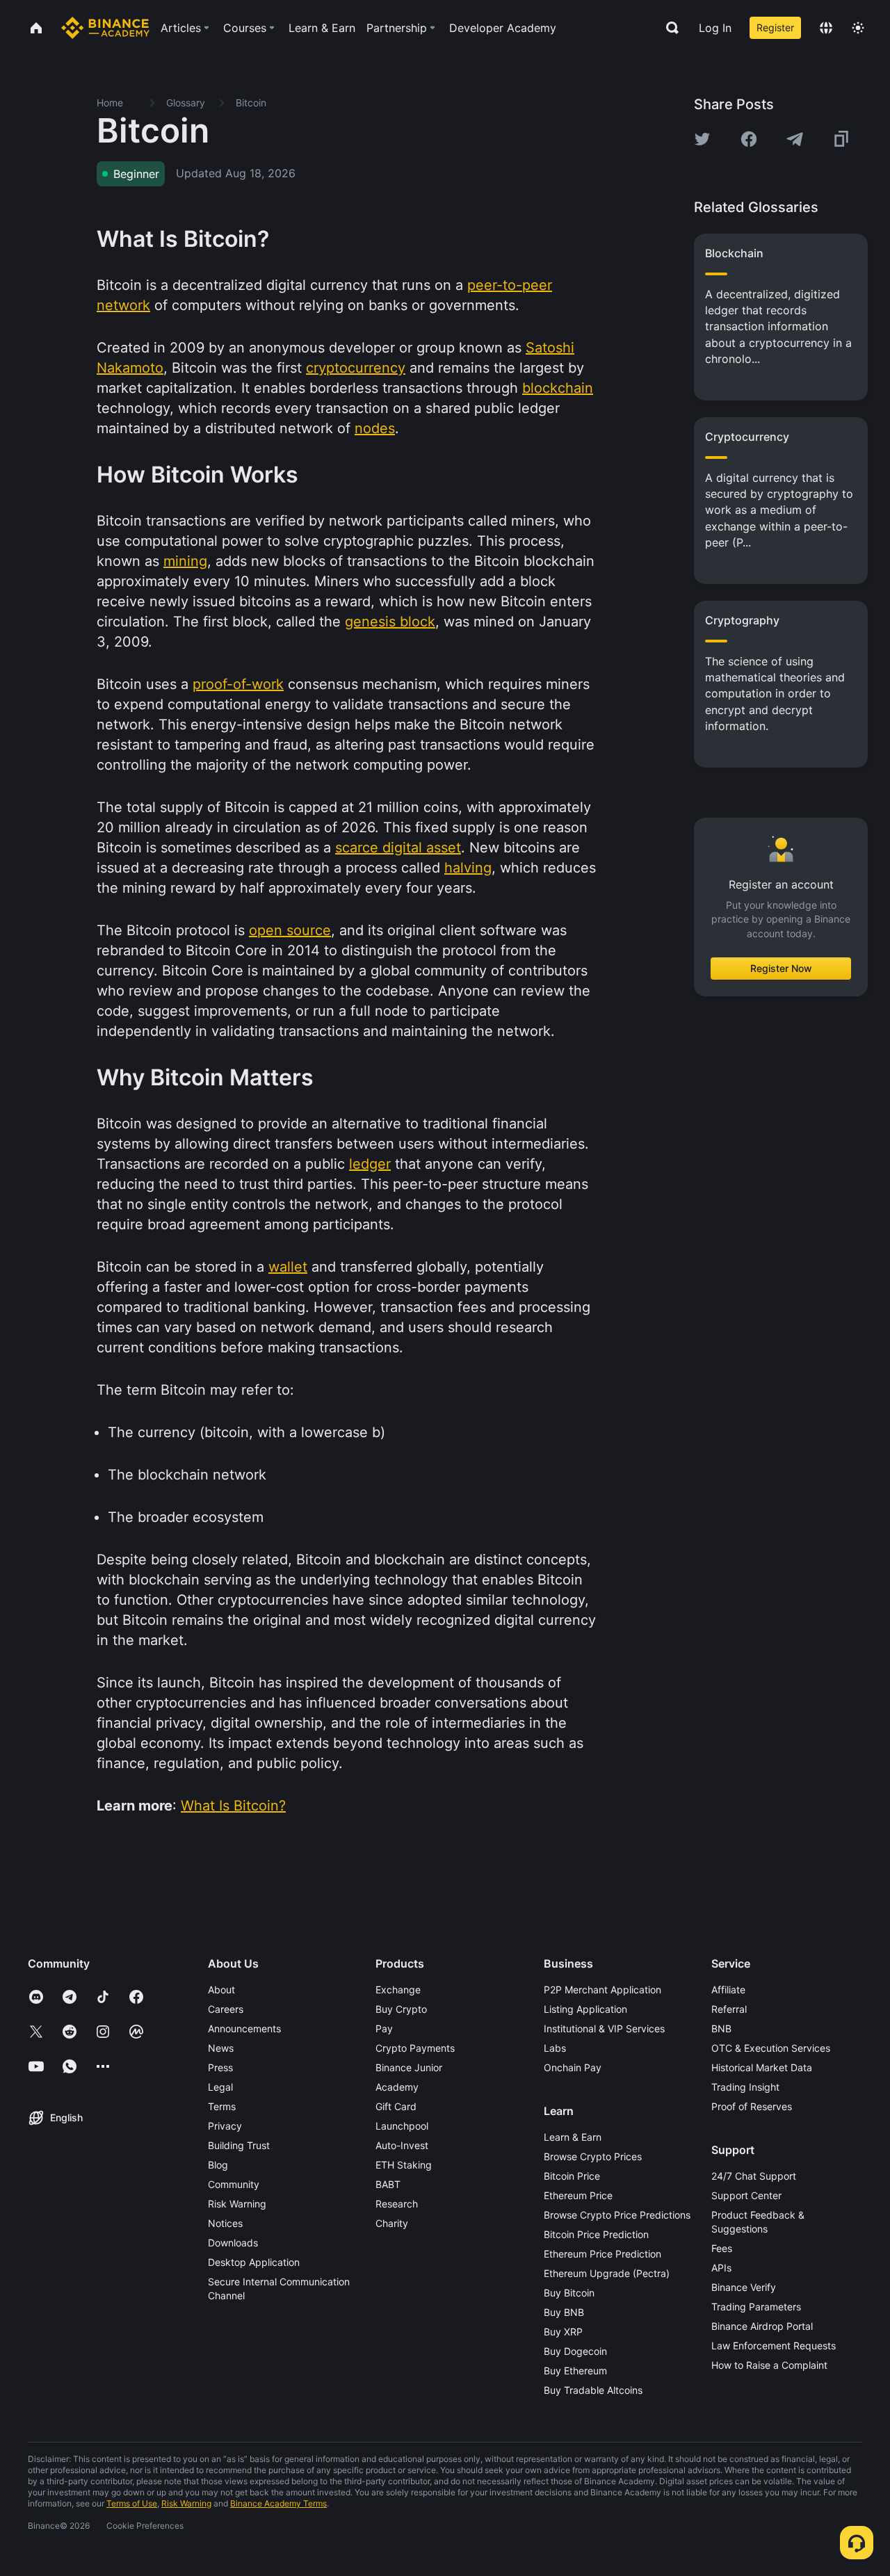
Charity (392, 2223)
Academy (397, 2087)
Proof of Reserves (752, 2106)
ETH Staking (404, 2165)
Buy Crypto (401, 2009)
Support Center (746, 2195)
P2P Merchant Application (602, 1990)
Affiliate (728, 1990)
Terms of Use (132, 2503)
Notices (225, 2223)
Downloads (233, 2243)
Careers (226, 2009)
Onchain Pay (573, 2067)
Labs (555, 2048)
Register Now (781, 968)
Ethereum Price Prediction (602, 2254)
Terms (222, 2106)
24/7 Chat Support (754, 2176)
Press (220, 2067)
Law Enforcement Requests (774, 2346)
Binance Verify (744, 2287)
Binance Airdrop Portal (762, 2326)
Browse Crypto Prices (593, 2156)
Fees (722, 2248)
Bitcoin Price (572, 2176)
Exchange (398, 1990)
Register (775, 27)
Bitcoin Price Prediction (596, 2234)
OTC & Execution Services (771, 2048)
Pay (384, 2028)
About (221, 1990)
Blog (218, 2165)
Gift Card (396, 2106)
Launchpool (402, 2126)
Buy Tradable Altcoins (593, 2390)
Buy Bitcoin (569, 2293)
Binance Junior (409, 2067)
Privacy (225, 2126)
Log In (715, 28)
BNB (721, 2028)
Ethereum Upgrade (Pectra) (607, 2273)
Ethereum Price (578, 2195)
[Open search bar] (668, 28)
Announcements (244, 2028)
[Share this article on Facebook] (749, 139)
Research (397, 2204)
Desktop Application (254, 2262)
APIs (721, 2268)
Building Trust (239, 2145)
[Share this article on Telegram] (795, 139)
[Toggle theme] (858, 28)
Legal (220, 2087)
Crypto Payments (415, 2048)
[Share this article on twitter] (702, 139)
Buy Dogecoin (575, 2351)
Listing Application (585, 2009)
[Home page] (105, 28)
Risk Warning (237, 2204)
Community (234, 2184)
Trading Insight (745, 2087)
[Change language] (826, 28)
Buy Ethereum (575, 2371)
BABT (388, 2184)
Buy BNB (564, 2312)
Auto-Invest (402, 2145)
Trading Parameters (756, 2307)
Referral (729, 2009)
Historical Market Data (762, 2067)
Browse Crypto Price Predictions (617, 2215)
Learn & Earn (573, 2137)
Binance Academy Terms (278, 2503)
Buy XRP (563, 2332)
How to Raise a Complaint (769, 2365)
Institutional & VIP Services (604, 2028)
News (221, 2048)
